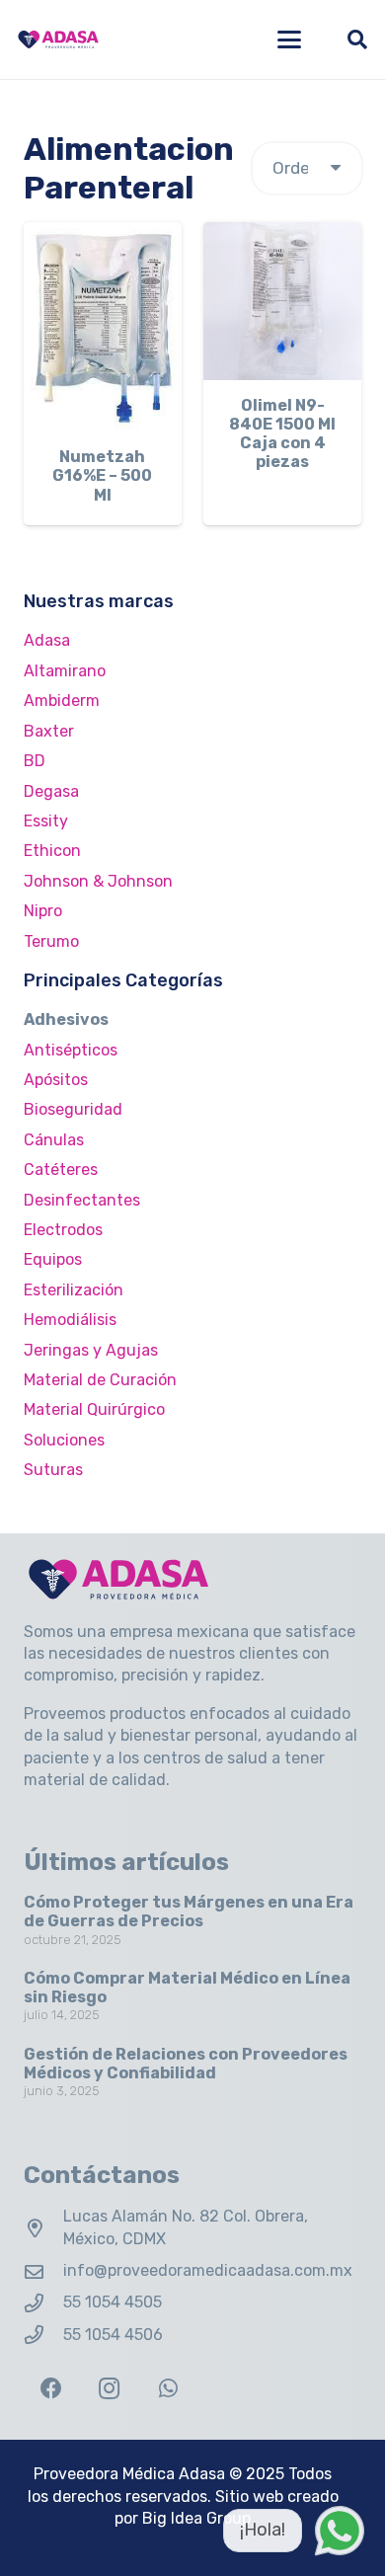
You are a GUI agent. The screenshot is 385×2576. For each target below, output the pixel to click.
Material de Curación (100, 1380)
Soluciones (64, 1440)
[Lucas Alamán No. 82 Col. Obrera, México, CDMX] (43, 2228)
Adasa (47, 640)
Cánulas (54, 1140)
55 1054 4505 (113, 2302)
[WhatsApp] (168, 2389)
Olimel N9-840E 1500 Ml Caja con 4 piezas (282, 434)
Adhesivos (66, 1019)
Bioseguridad (73, 1109)
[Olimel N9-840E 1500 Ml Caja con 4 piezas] (282, 301)
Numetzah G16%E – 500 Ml (102, 475)
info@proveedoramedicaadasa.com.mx (208, 2270)
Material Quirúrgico (94, 1409)
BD (35, 761)
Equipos (53, 1259)
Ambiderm (62, 701)
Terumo (51, 941)
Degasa (51, 791)
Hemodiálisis (70, 1320)
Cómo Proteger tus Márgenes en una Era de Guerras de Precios (189, 1912)
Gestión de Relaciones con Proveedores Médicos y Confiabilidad (186, 2064)
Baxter (49, 731)
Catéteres (61, 1170)
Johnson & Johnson (98, 881)
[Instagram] (109, 2389)
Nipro (43, 911)
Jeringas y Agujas (91, 1350)
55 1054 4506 (113, 2335)
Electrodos (63, 1230)
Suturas (53, 1470)
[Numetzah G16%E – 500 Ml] (103, 327)
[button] (289, 39)
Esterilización (74, 1290)
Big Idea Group (196, 2518)
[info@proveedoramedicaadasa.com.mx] (43, 2271)
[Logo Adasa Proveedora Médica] (58, 39)
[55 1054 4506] (43, 2335)
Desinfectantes (82, 1200)
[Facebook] (51, 2389)
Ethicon (52, 851)
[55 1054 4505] (43, 2303)
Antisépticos (71, 1050)
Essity (46, 821)
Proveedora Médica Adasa (129, 2474)
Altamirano (65, 671)
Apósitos (56, 1080)
